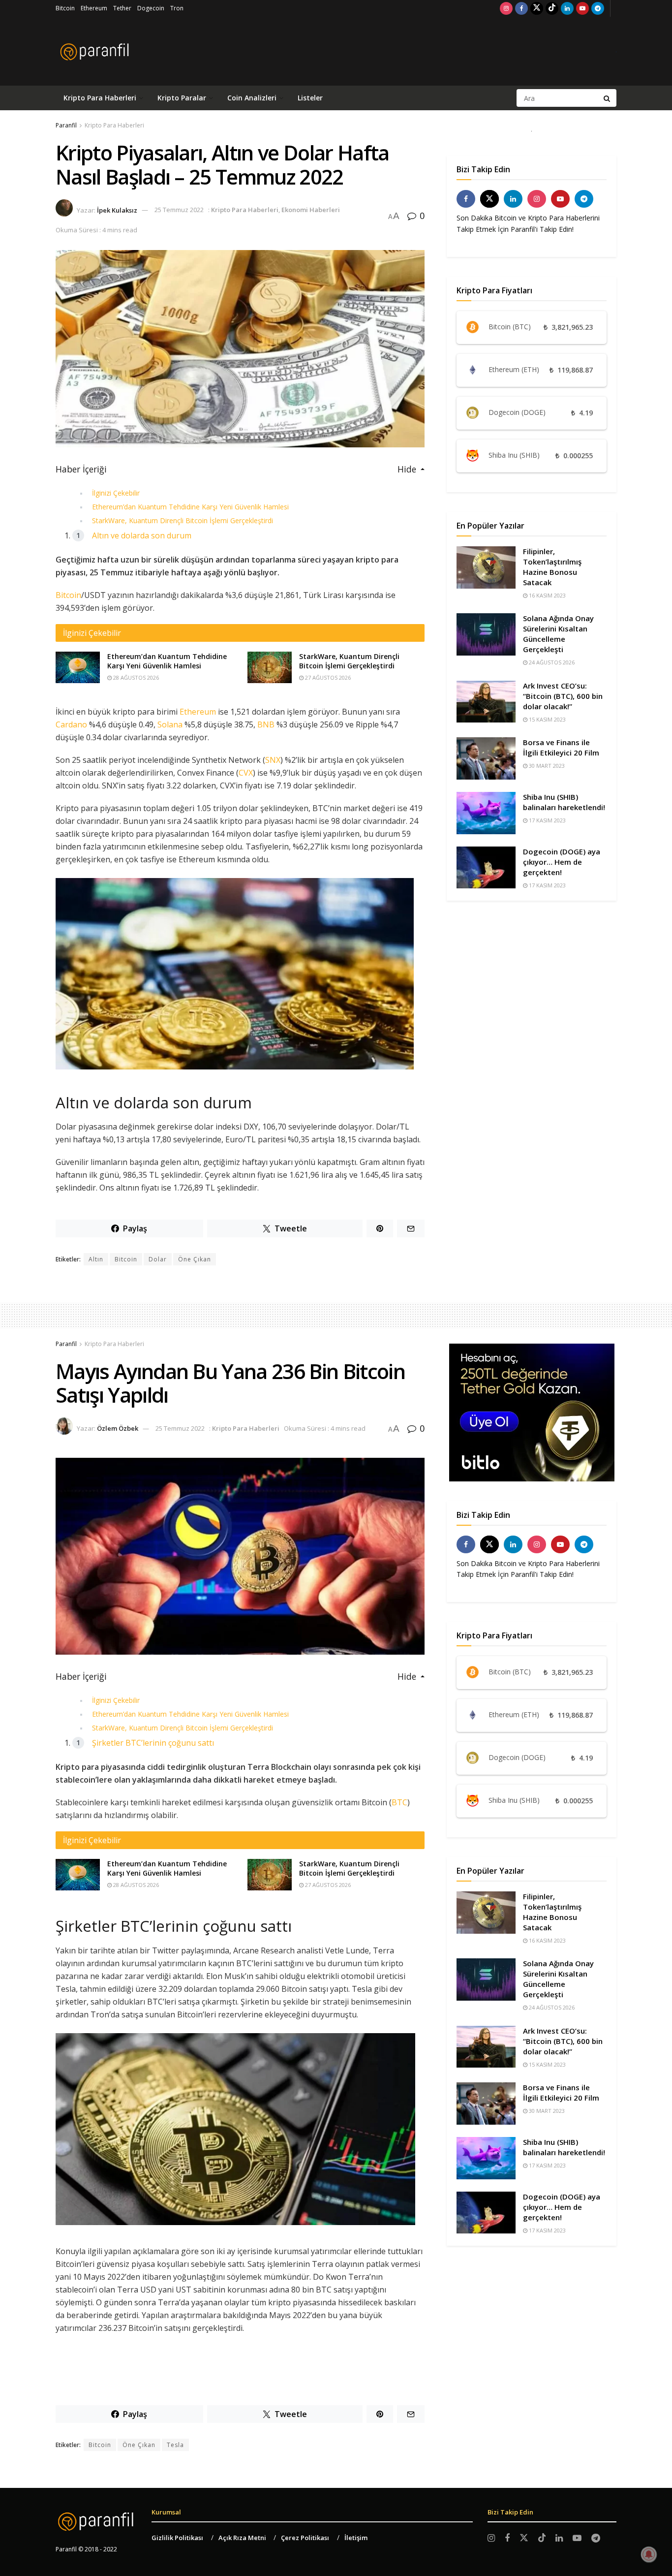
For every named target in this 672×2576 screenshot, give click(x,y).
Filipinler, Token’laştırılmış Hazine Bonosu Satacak (552, 567)
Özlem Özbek (118, 1428)
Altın (96, 1259)
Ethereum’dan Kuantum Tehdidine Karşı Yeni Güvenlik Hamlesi (190, 507)
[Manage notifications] (649, 2554)
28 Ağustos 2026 (135, 677)
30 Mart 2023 (546, 766)
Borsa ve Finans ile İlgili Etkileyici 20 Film (561, 747)
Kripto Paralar (182, 98)
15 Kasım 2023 (547, 719)
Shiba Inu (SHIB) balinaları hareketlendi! (564, 802)
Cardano (71, 724)
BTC (399, 1802)
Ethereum (94, 8)
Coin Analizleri (252, 98)
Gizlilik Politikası (177, 2538)
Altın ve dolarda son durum (142, 535)
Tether (122, 8)
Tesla (175, 2445)
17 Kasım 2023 (547, 820)
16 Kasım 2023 (547, 595)
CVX (246, 773)
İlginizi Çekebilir (116, 493)
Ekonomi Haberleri (311, 210)
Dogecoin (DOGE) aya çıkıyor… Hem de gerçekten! (562, 862)
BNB (266, 724)
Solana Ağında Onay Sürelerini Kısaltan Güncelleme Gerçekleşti (558, 634)
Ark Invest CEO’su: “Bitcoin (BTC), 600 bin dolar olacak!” (563, 696)
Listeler (310, 98)
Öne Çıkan (195, 1259)
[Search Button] (608, 98)
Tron (177, 8)
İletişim (356, 2538)
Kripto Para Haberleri (100, 98)
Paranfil (66, 125)
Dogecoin (151, 8)
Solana (170, 724)
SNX (273, 760)
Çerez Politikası (305, 2538)
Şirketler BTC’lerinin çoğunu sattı (153, 1743)
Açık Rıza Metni (242, 2538)
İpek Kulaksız (117, 210)
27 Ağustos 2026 (327, 677)
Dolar (158, 1259)
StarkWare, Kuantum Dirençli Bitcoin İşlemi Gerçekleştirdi (183, 520)
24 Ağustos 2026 (551, 662)
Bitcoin (65, 8)
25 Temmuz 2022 (179, 210)
